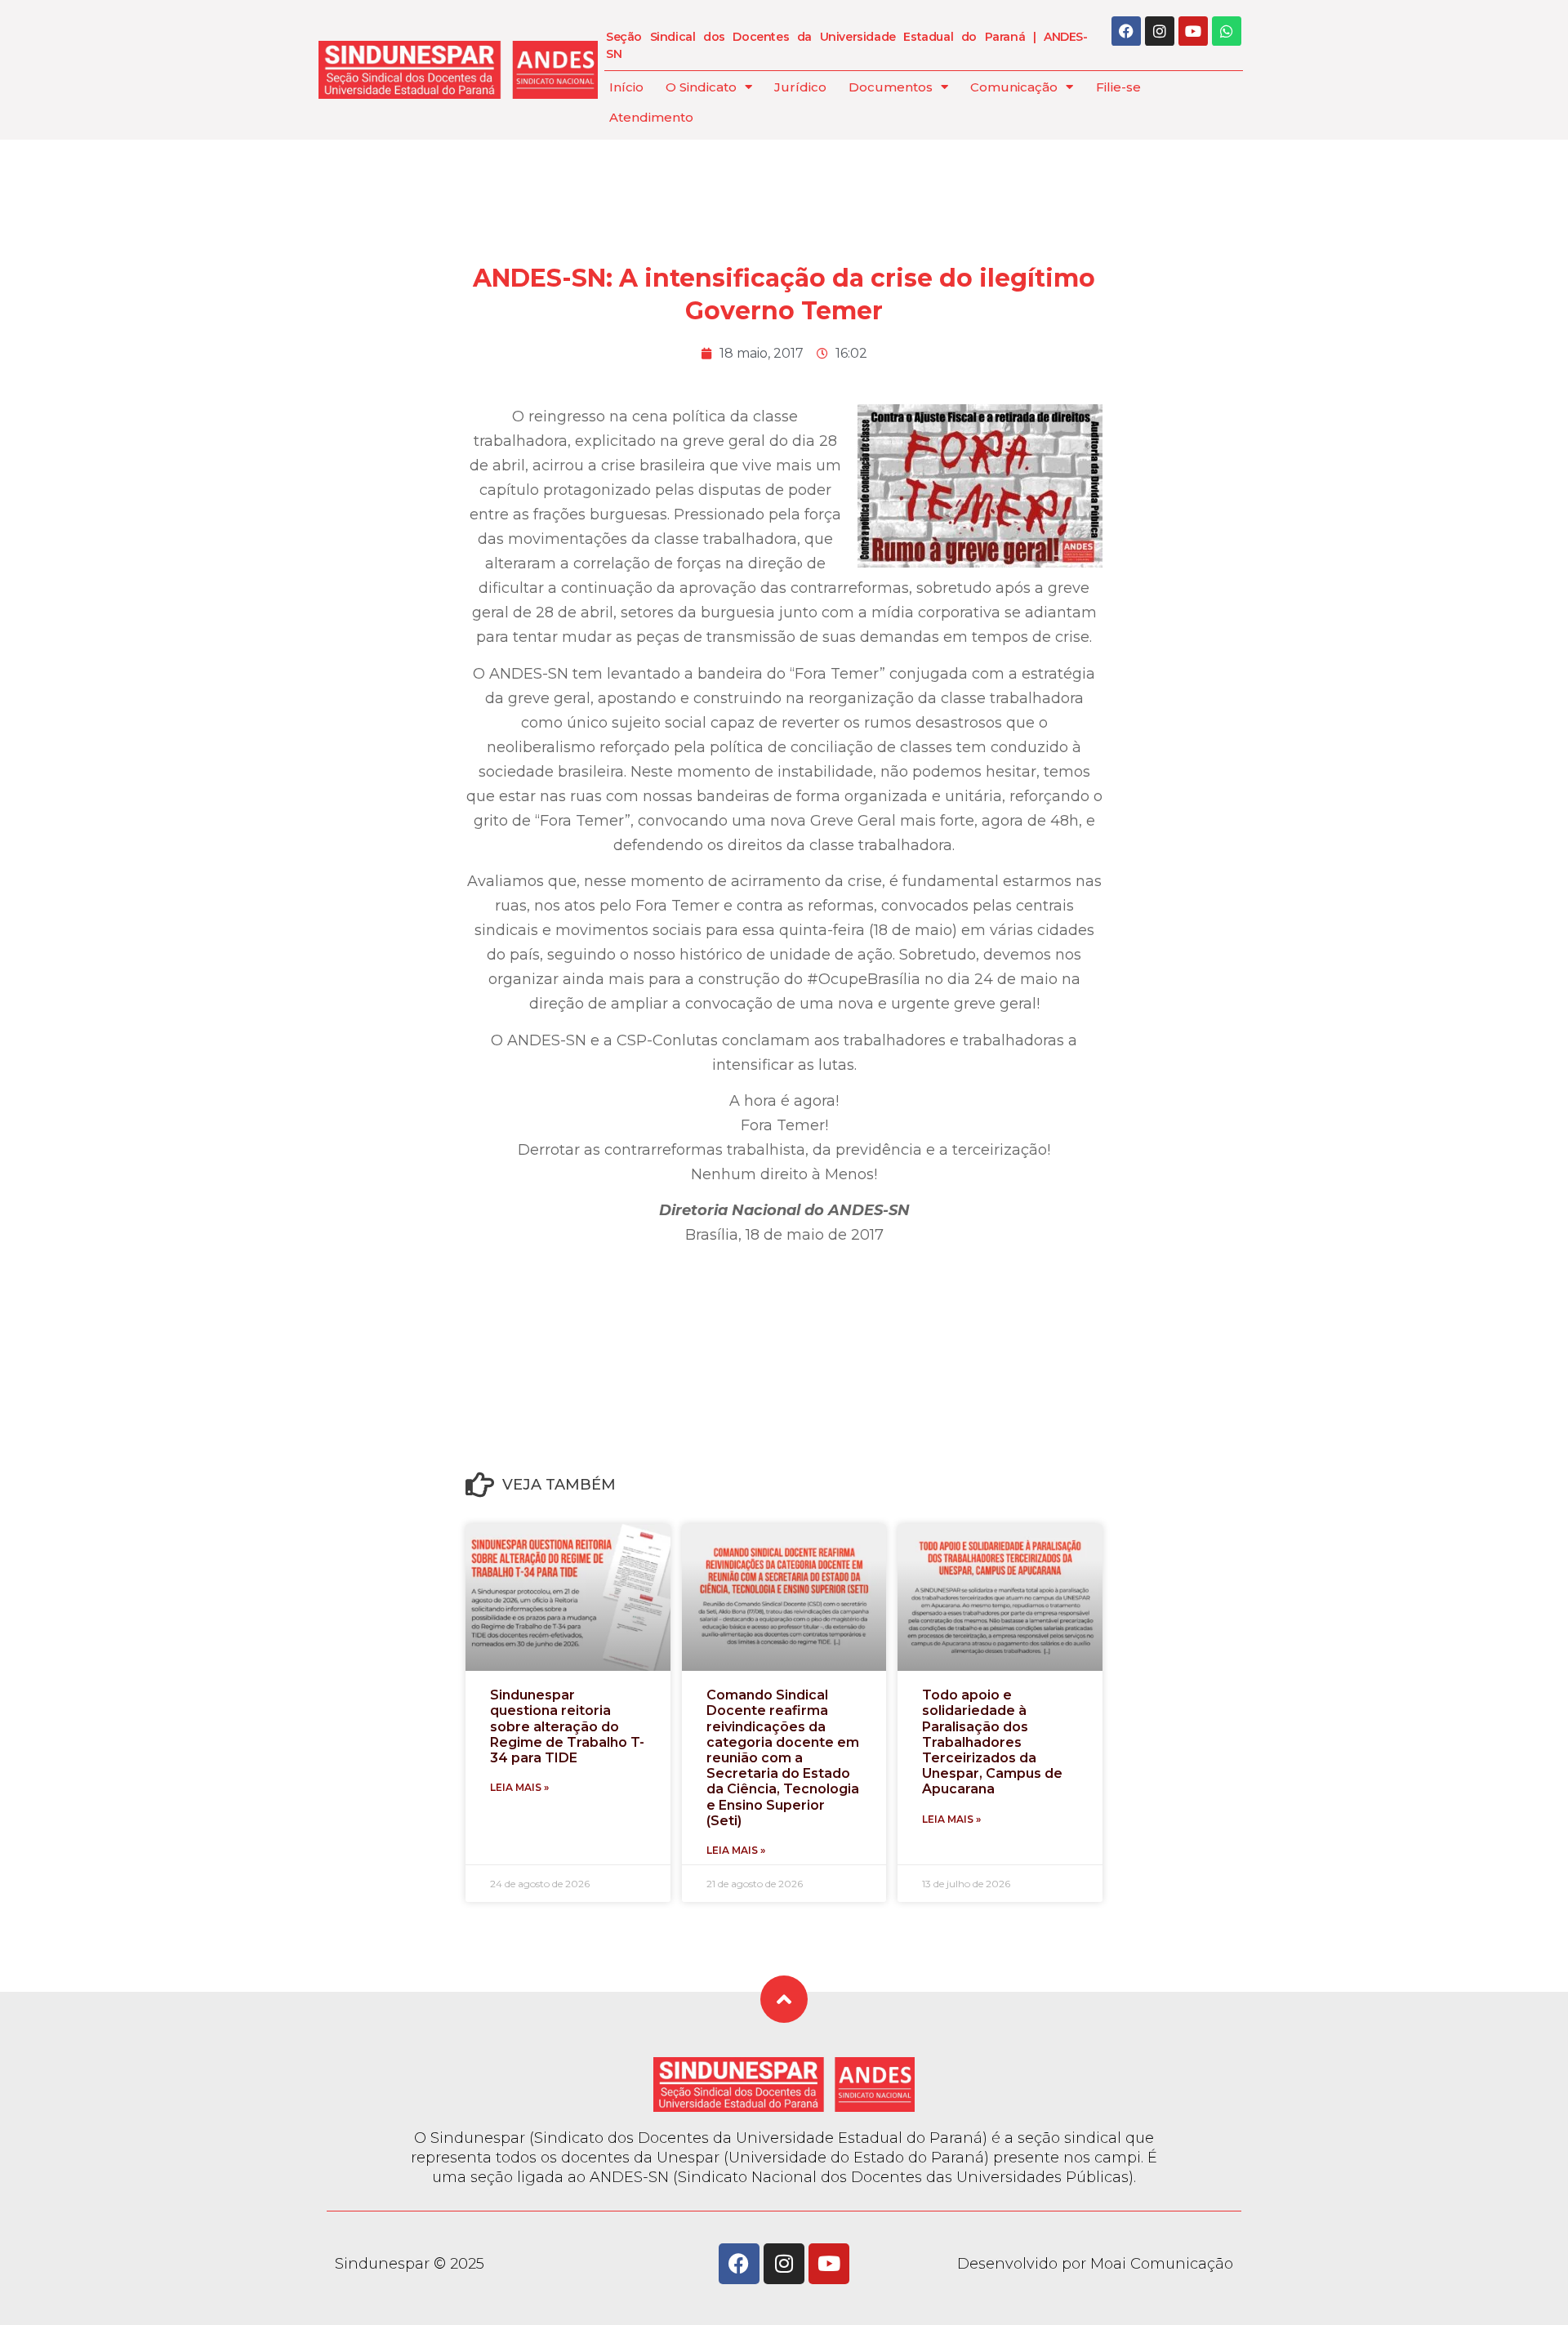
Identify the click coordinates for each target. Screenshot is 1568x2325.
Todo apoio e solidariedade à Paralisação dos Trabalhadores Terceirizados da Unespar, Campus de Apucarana (992, 1742)
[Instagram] (1160, 31)
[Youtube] (1193, 31)
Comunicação (1014, 87)
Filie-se (1118, 87)
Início (626, 87)
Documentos (891, 87)
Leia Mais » (519, 1787)
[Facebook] (1126, 31)
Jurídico (800, 87)
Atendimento (651, 117)
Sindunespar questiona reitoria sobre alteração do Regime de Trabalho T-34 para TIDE (567, 1726)
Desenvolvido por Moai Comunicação (1095, 2264)
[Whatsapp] (1227, 31)
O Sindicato (701, 87)
